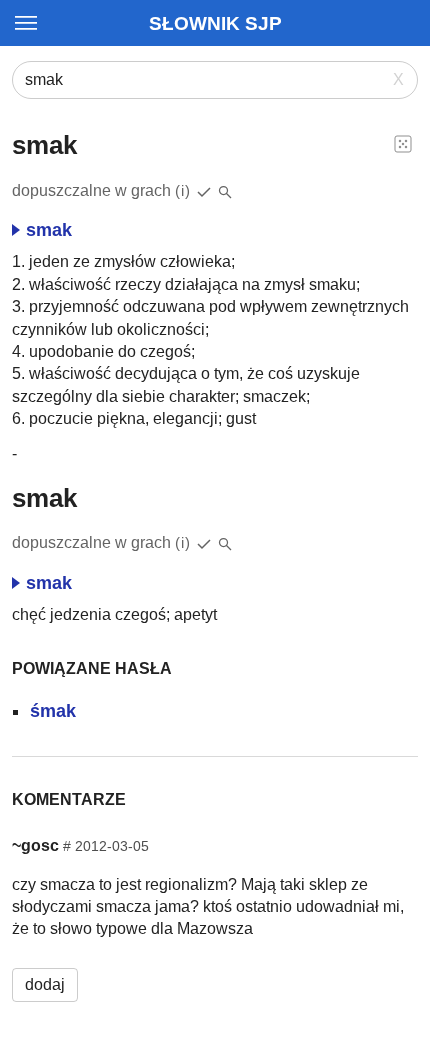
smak (49, 230)
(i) (183, 190)
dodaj (45, 984)
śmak (53, 711)
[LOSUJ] (403, 143)
